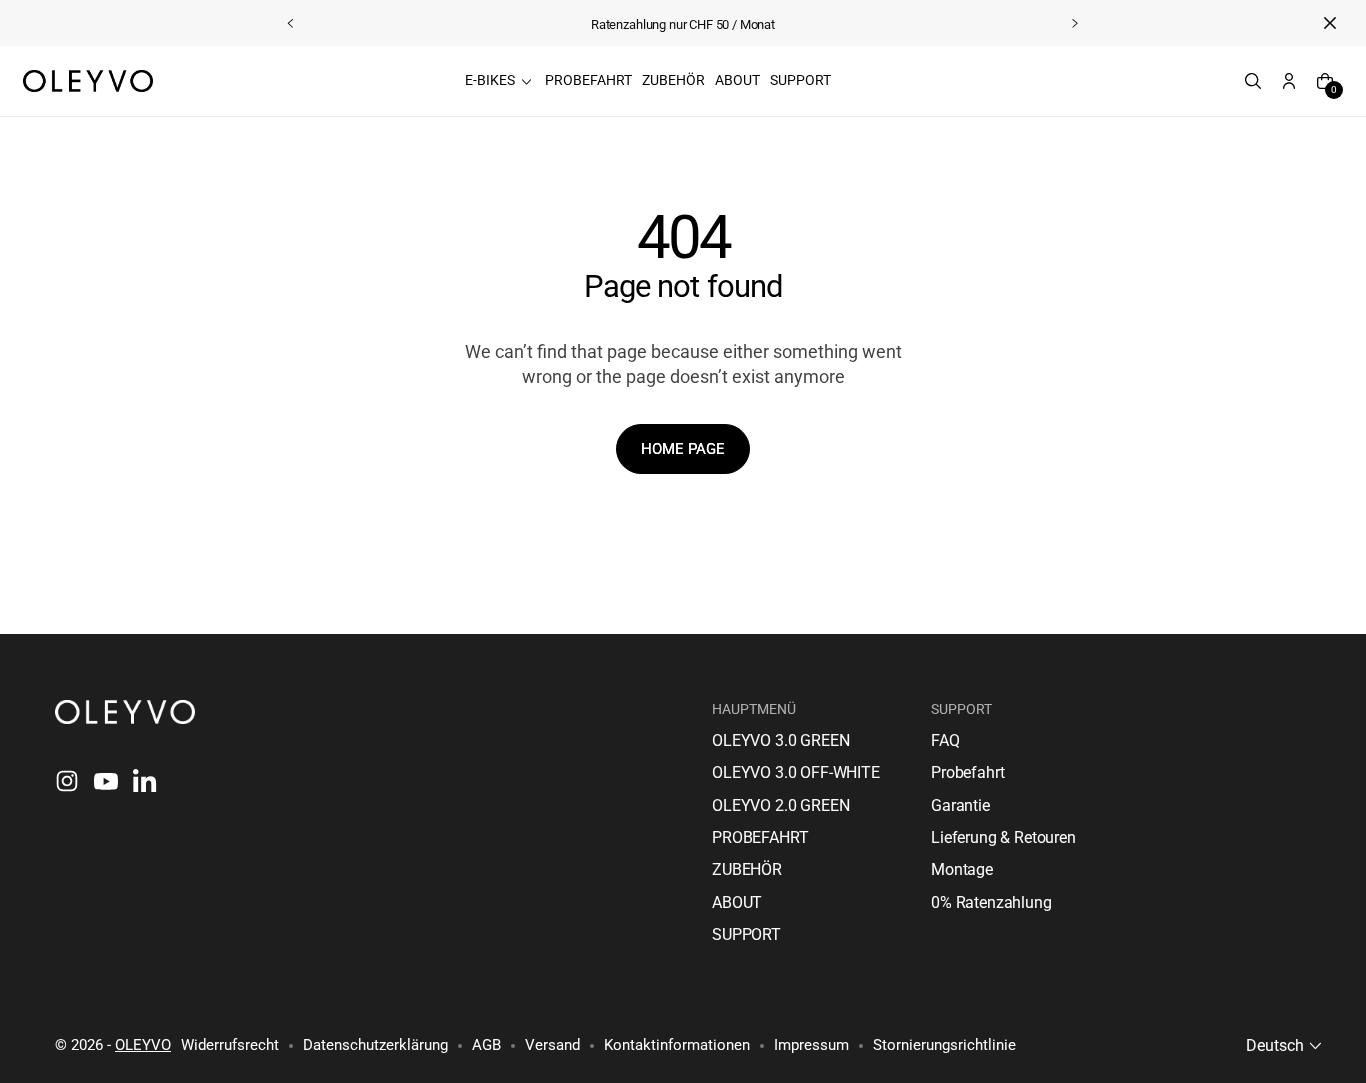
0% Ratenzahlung (991, 902)
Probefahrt (967, 772)
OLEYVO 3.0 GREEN (780, 740)
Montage (962, 869)
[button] (1188, 81)
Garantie (960, 805)
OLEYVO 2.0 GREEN (780, 805)
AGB (486, 1045)
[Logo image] (88, 81)
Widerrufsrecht (230, 1045)
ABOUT (737, 902)
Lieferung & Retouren (1003, 837)
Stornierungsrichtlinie (944, 1045)
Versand (552, 1045)
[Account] (1289, 81)
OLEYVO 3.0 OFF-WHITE (796, 772)
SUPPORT (746, 934)
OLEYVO (143, 1045)
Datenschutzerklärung (375, 1045)
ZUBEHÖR (747, 869)
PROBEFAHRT (760, 837)
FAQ (945, 740)
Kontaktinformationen (677, 1045)
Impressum (811, 1045)
